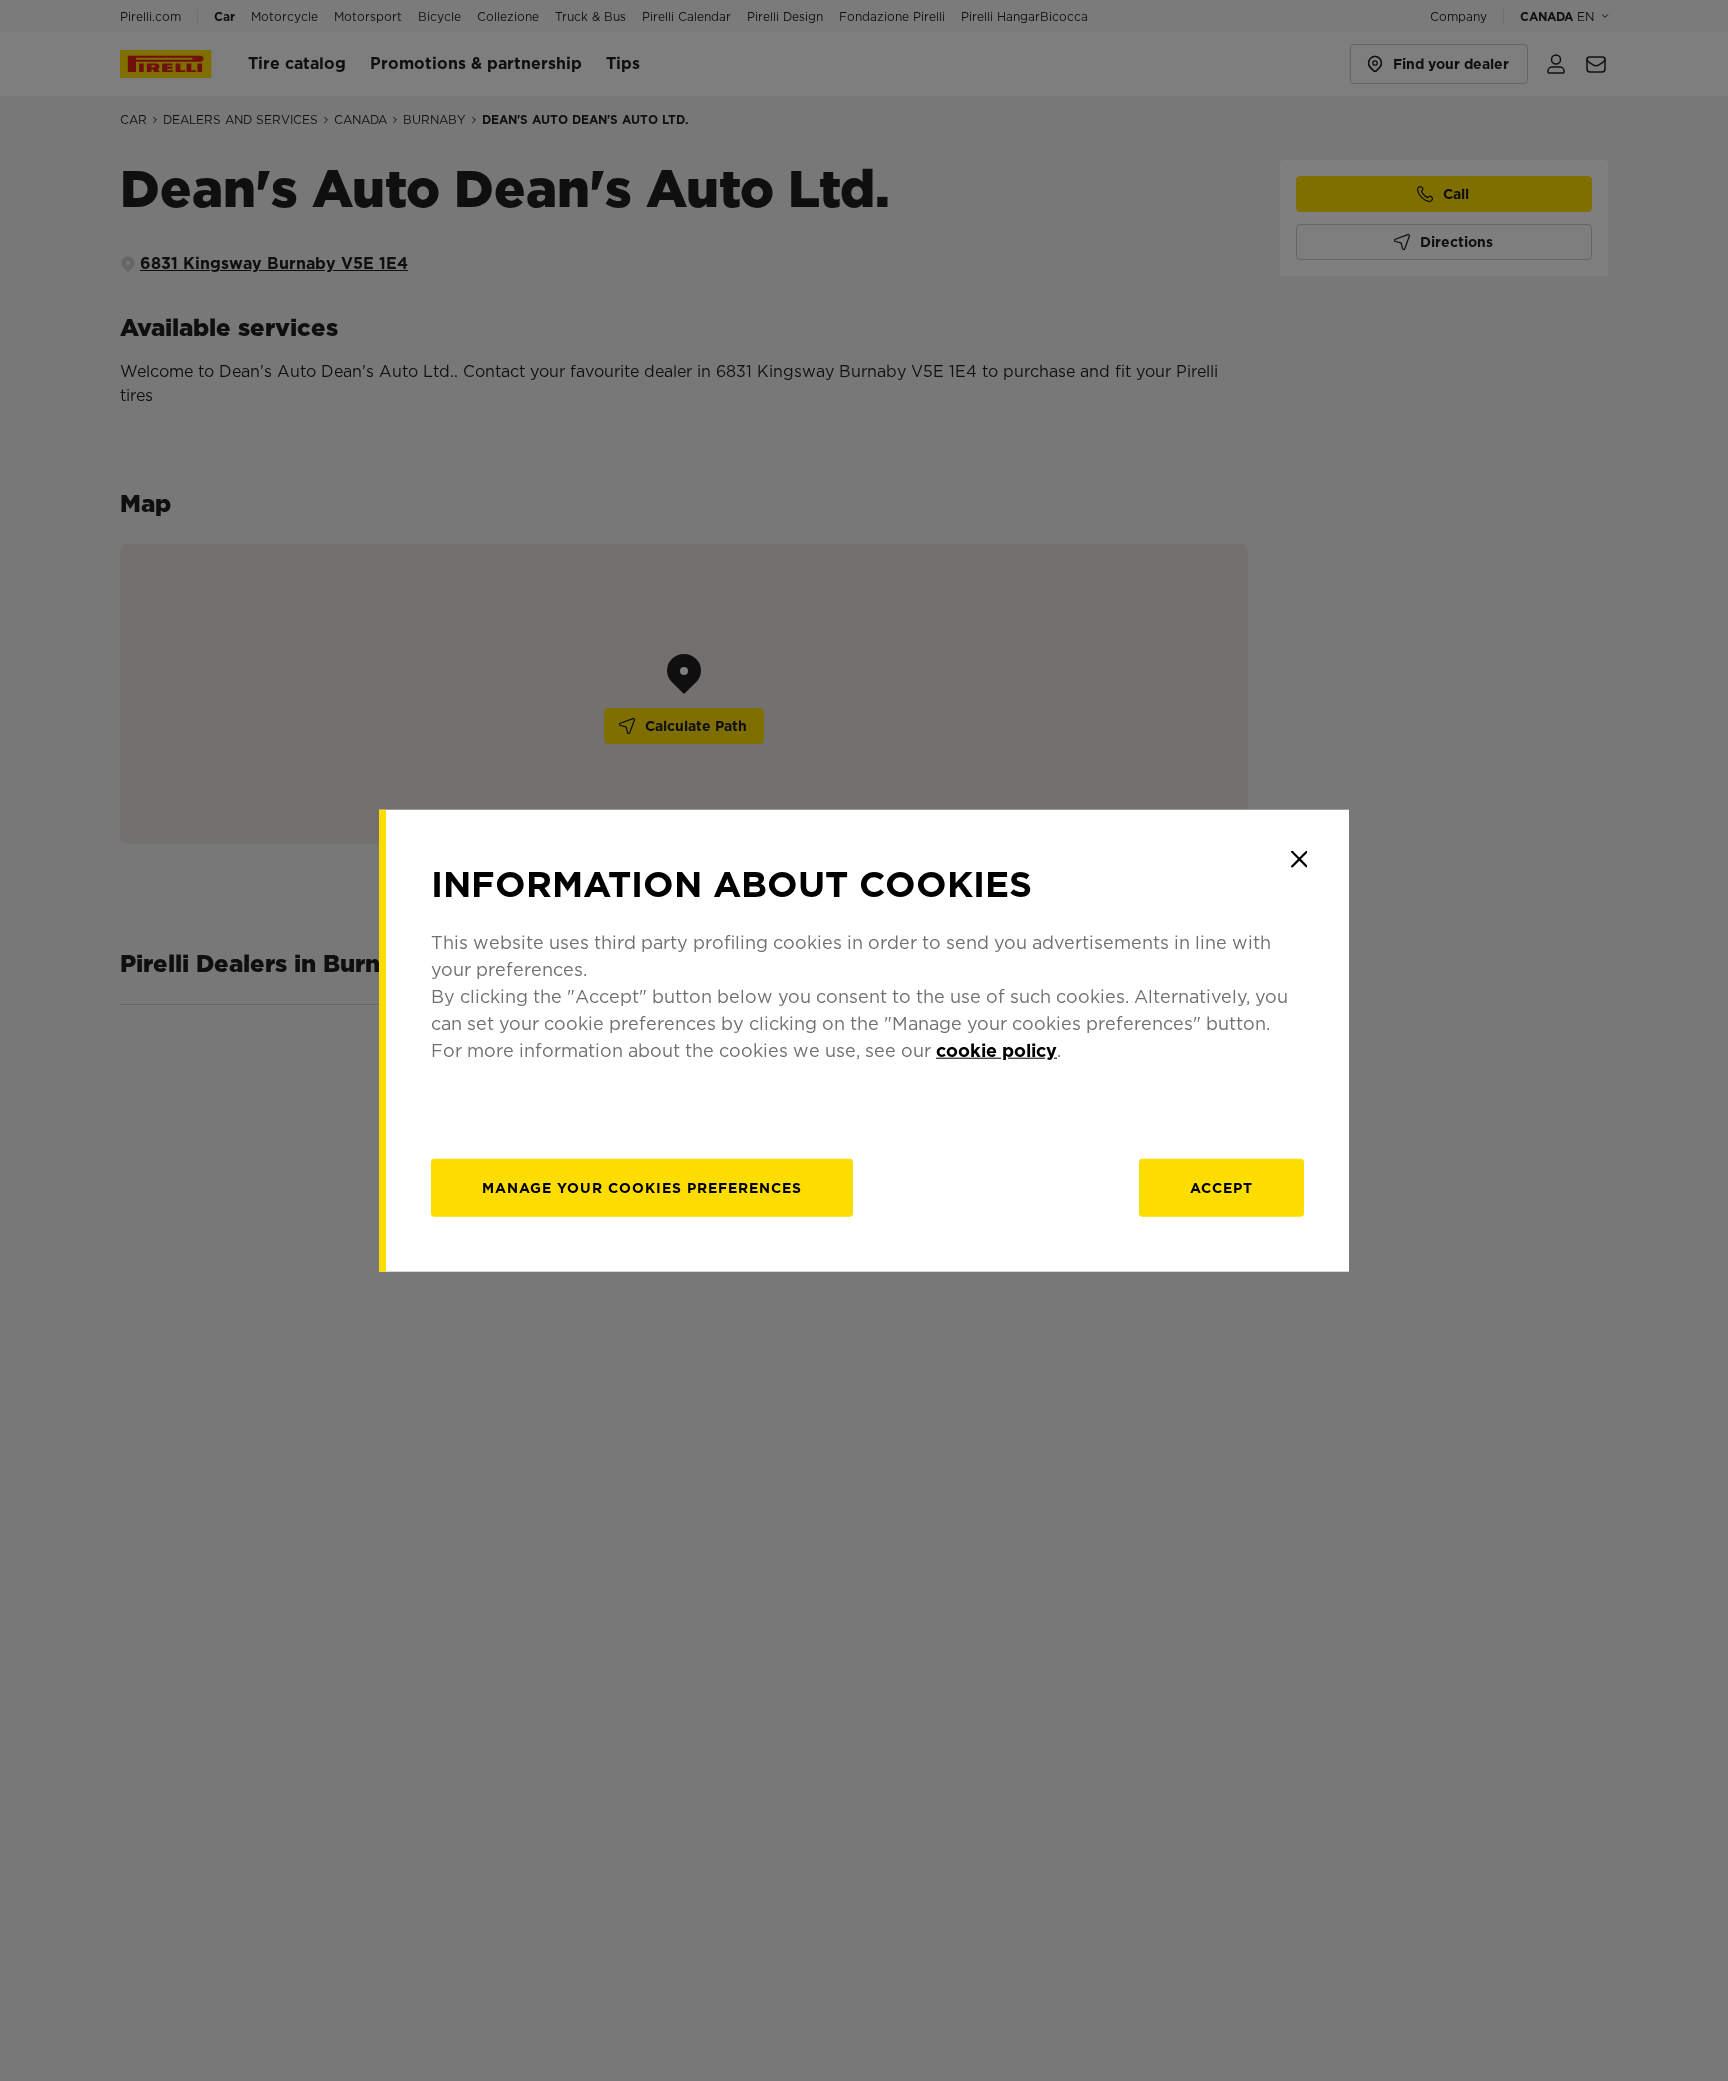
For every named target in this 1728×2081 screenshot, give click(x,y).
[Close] (1299, 859)
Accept (1221, 1188)
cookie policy (996, 1050)
